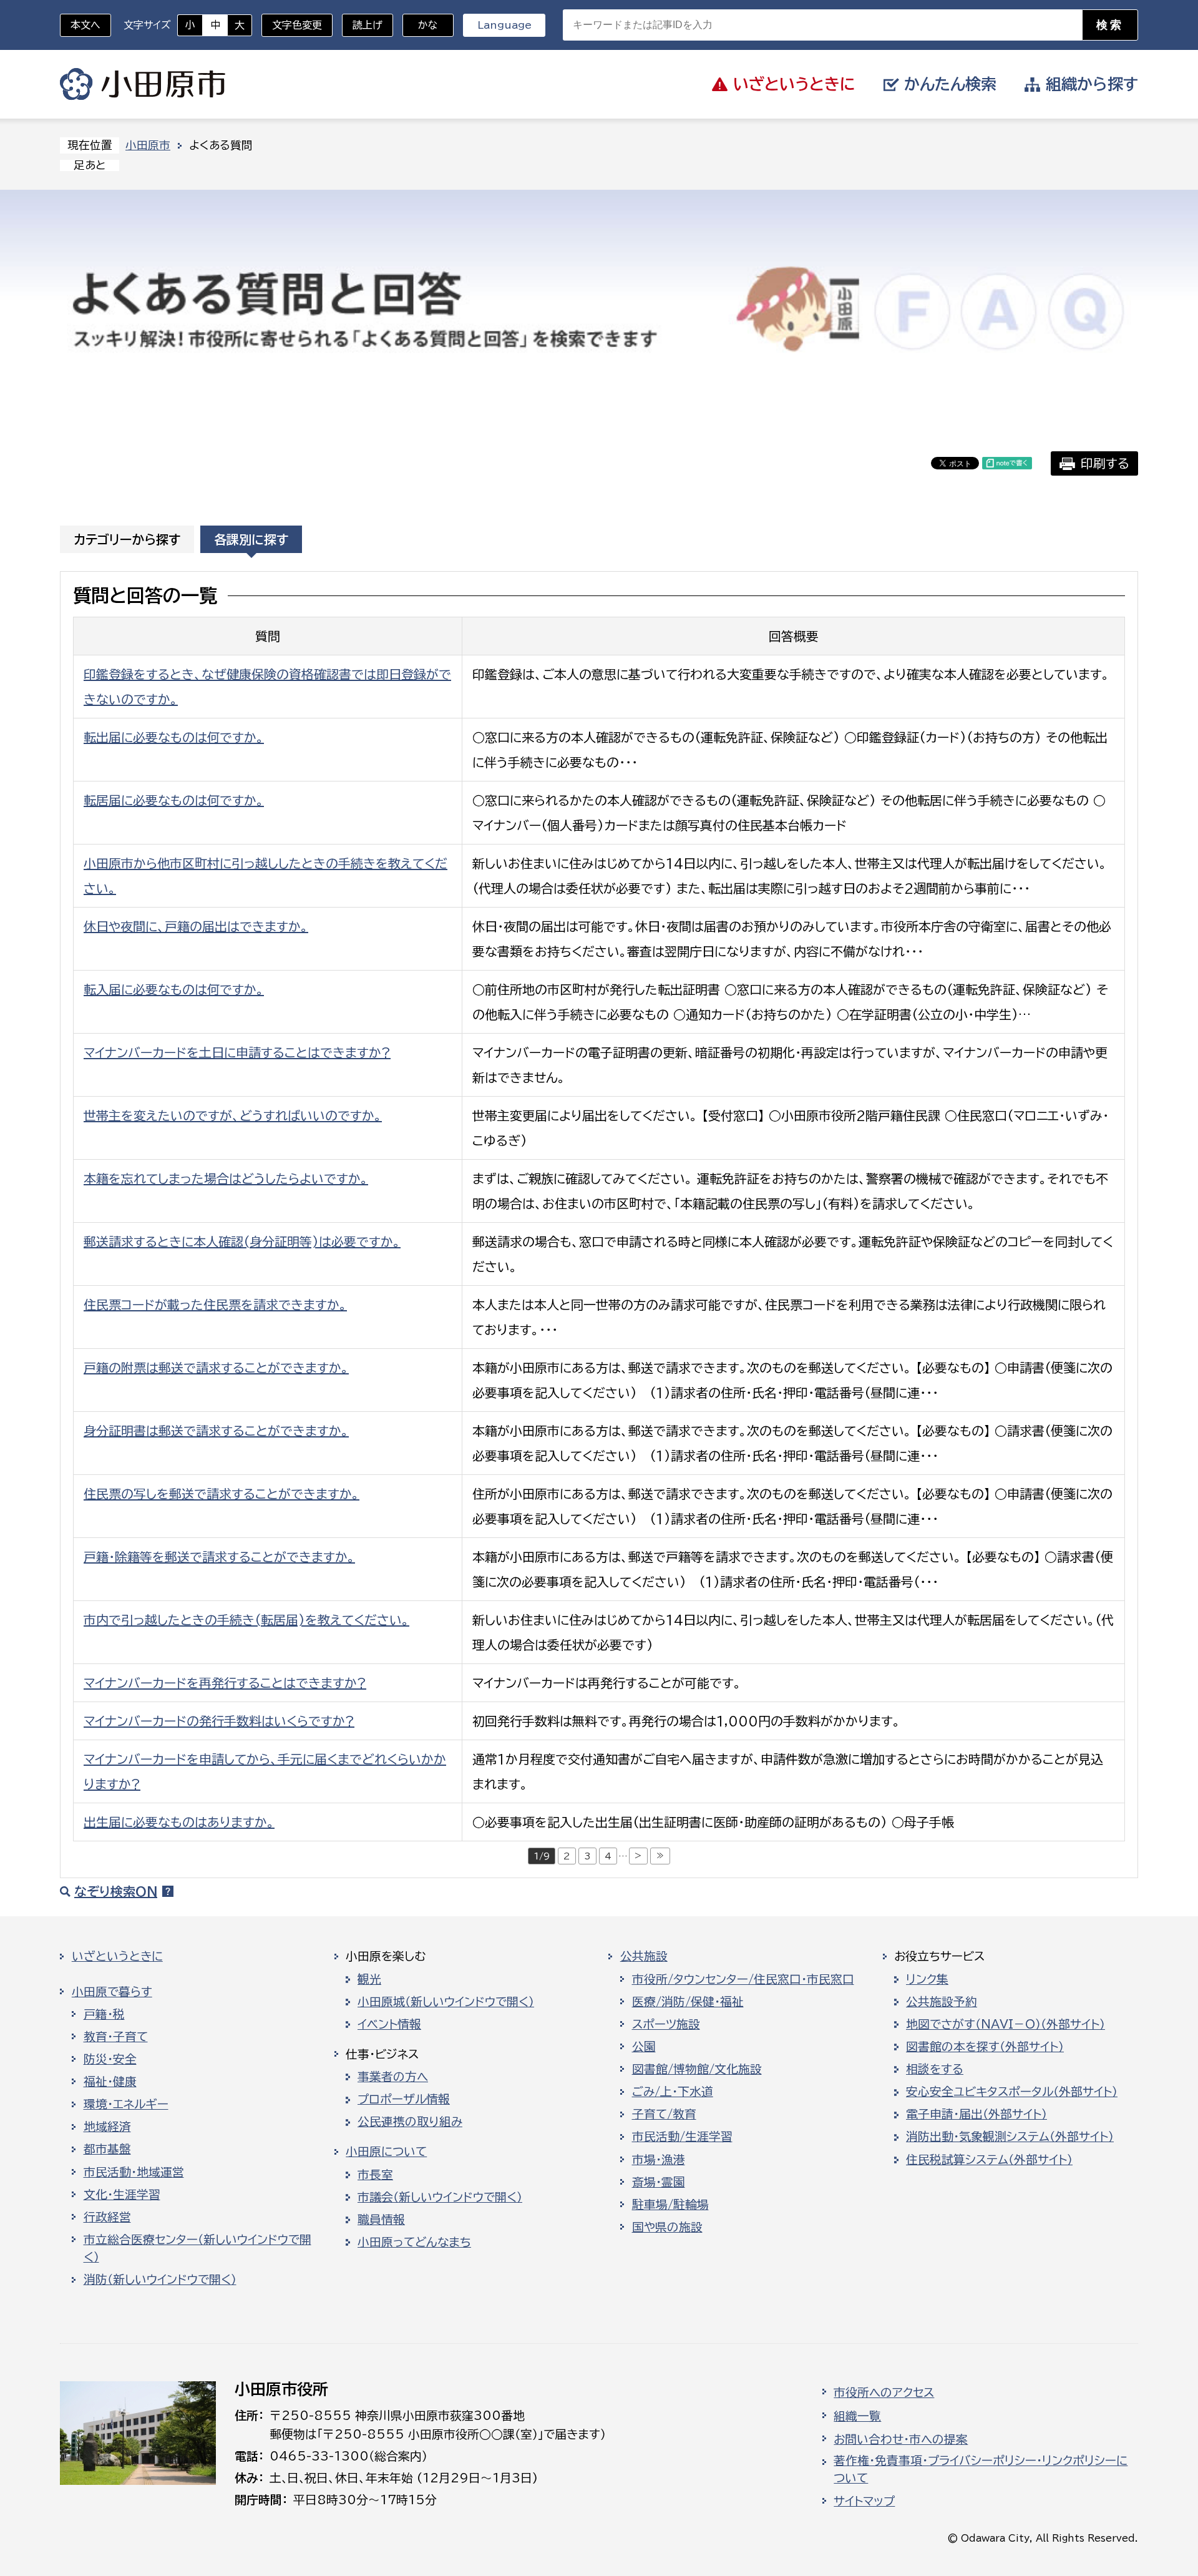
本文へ (85, 25)
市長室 (375, 2175)
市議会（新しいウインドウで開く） (440, 2197)
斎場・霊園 (659, 2182)
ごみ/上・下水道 (673, 2092)
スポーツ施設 (666, 2024)
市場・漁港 (659, 2160)
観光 (369, 1979)
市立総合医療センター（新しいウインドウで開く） (197, 2248)
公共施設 (644, 1956)
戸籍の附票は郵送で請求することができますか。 (216, 1368)
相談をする (935, 2069)
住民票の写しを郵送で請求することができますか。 (222, 1494)
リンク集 (927, 1979)
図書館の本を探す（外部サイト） (985, 2047)
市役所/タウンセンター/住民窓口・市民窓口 (743, 1979)
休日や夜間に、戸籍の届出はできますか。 (196, 926)
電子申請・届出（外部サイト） (976, 2114)
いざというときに (117, 1956)
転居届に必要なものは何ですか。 (174, 800)
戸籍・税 (104, 2014)
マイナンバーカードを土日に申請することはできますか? (237, 1052)
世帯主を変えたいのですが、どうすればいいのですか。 (233, 1115)
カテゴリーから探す (127, 539)
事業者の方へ (393, 2077)
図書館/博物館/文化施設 (697, 2069)
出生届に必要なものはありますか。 (179, 1822)
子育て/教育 (664, 2114)
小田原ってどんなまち (414, 2242)
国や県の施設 (667, 2227)
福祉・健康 (110, 2082)
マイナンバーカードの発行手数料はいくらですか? (219, 1721)
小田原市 (143, 84)
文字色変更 (297, 25)
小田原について (386, 2152)
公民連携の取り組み (410, 2122)
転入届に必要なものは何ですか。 (174, 989)
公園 (644, 2047)
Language (504, 25)
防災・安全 (110, 2059)
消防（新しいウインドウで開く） (160, 2280)
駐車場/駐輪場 (670, 2205)
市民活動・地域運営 (134, 2172)
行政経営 (107, 2217)
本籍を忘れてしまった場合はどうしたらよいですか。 (226, 1178)
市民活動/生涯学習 (682, 2137)
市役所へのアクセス (884, 2392)
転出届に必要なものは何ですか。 (174, 737)
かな (420, 25)
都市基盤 (107, 2149)
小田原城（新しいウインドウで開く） (446, 2002)
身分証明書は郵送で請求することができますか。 (216, 1431)
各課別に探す (251, 539)
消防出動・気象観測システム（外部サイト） (1010, 2137)
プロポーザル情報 (404, 2099)
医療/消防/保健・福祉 (688, 2002)
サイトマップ (864, 2501)
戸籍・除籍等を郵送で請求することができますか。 (219, 1557)
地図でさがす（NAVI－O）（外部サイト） (1006, 2024)
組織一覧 (857, 2416)
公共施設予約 (942, 2002)
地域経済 (107, 2127)
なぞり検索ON (116, 1891)
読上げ (368, 25)
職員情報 (381, 2220)
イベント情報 (389, 2024)
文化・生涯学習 (122, 2195)
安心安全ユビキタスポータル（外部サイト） (1012, 2092)
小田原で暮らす (112, 1992)
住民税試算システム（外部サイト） (989, 2160)
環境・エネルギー (126, 2104)
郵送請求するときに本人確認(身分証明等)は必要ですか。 (242, 1241)
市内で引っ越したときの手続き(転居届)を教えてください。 (246, 1620)
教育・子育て (116, 2037)
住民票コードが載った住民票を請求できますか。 (215, 1305)
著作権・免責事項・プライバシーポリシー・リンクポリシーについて (981, 2469)
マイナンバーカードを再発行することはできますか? (225, 1683)
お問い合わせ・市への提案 (901, 2439)
